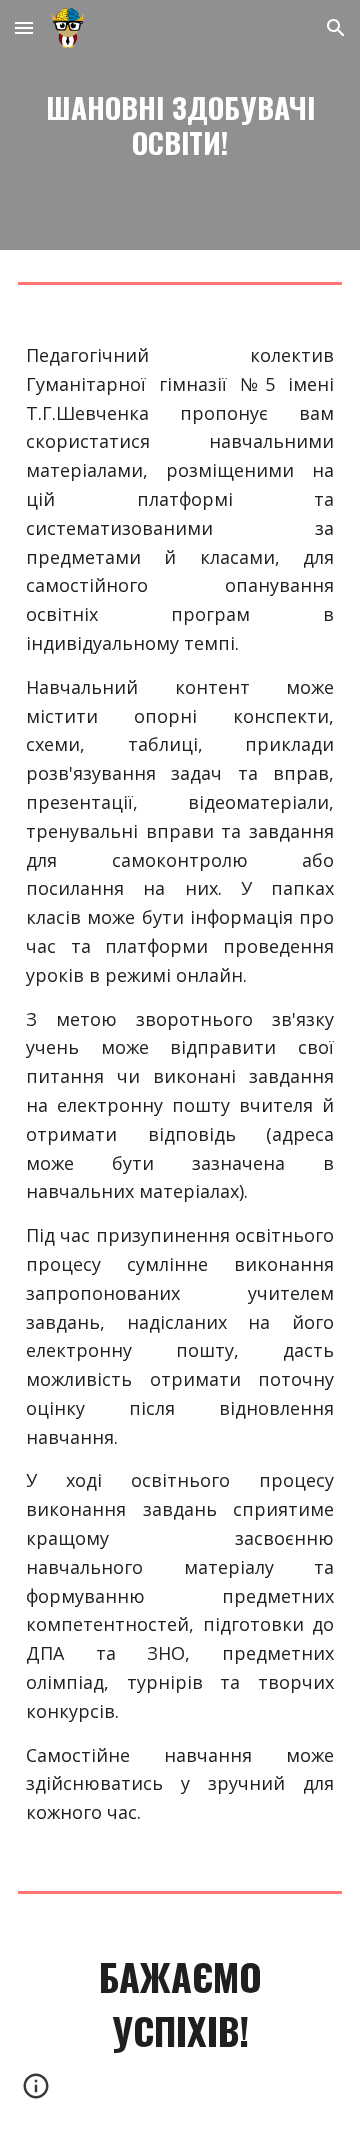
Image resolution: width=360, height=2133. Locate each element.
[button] (24, 27)
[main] (180, 124)
